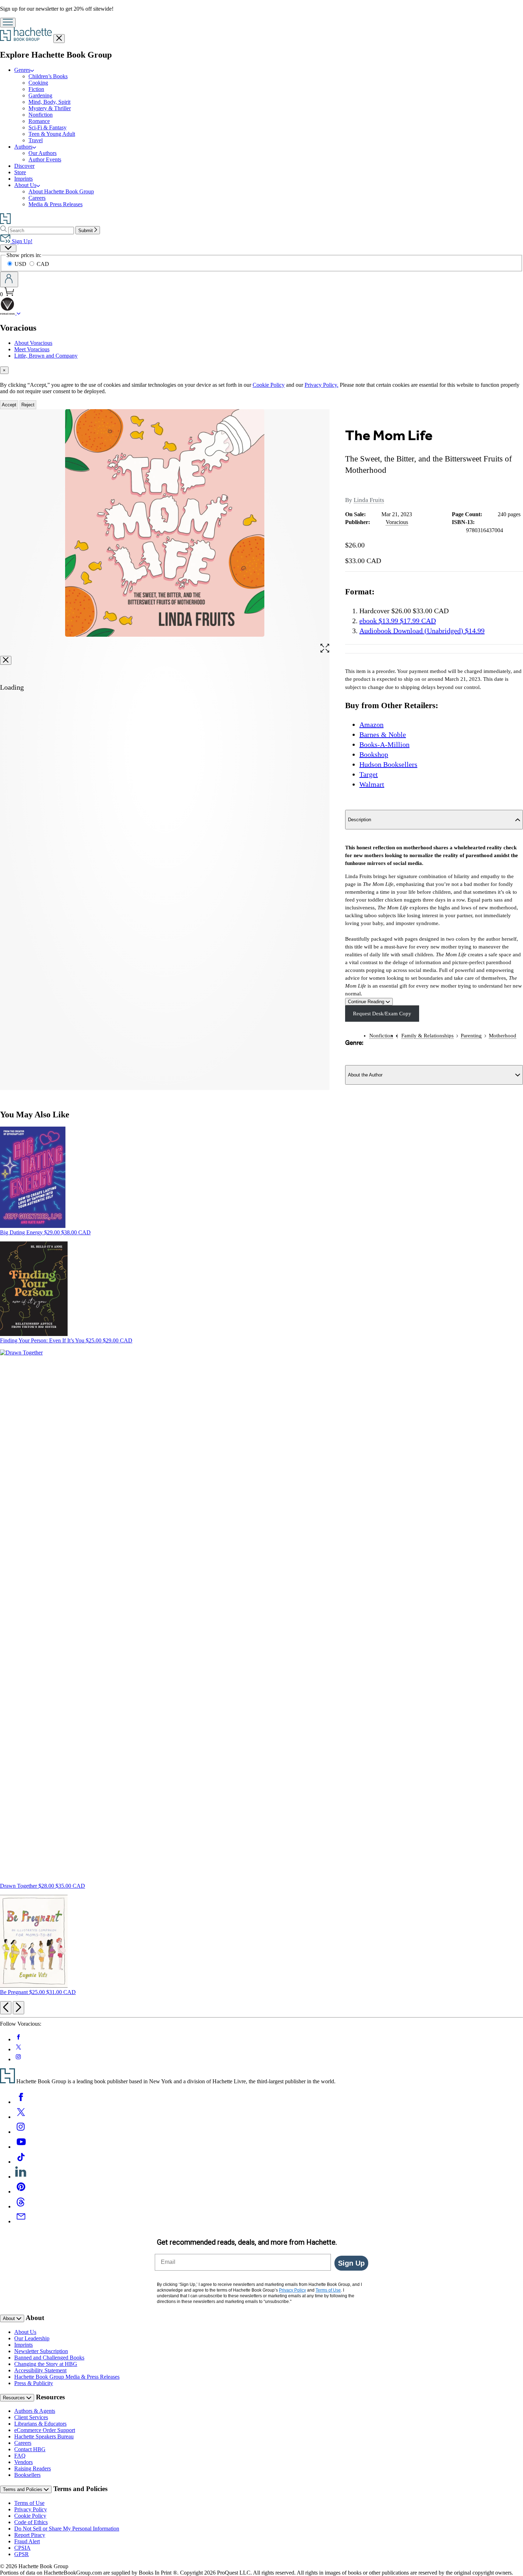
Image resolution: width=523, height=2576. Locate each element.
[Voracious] (19, 313)
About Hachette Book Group (61, 191)
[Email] (21, 2221)
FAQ (20, 2456)
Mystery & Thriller (50, 108)
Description (360, 820)
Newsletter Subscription (41, 2351)
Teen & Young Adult (52, 134)
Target (369, 774)
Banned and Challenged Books (49, 2358)
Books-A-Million (384, 744)
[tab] (261, 370)
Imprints (23, 179)
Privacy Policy (31, 2509)
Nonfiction (41, 115)
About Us (25, 2332)
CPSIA (22, 2548)
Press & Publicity (34, 2383)
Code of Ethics (31, 2522)
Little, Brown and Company (46, 356)
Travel (36, 140)
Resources (15, 2398)
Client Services (31, 2417)
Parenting (471, 1036)
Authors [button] (23, 147)
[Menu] (8, 23)
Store (20, 172)
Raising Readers (33, 2468)
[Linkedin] (21, 2177)
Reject (28, 405)
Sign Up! (21, 241)
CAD (43, 264)
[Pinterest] (21, 2192)
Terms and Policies (23, 2489)
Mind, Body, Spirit (49, 102)
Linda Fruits (369, 500)
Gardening (40, 95)
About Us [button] (25, 185)
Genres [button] (22, 70)
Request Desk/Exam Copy (382, 1014)
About (10, 2318)
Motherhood (503, 1036)
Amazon (371, 725)
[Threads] (21, 2206)
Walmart (372, 784)
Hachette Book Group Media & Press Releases (67, 2377)
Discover (24, 166)
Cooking (38, 83)
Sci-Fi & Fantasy (47, 127)
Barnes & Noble (383, 734)
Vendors (23, 2462)
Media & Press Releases (56, 204)
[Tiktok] (21, 2162)
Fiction (36, 89)
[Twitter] (21, 2117)
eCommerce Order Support (45, 2430)
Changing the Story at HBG (46, 2364)
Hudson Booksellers (388, 764)
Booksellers (27, 2475)
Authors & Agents (35, 2411)
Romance (39, 121)
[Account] (9, 279)
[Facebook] (21, 2102)
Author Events (45, 159)
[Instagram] (21, 2132)
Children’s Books (48, 76)
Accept (9, 405)
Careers (37, 198)
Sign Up (351, 2263)
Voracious (397, 522)
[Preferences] (8, 248)
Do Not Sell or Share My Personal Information (67, 2529)
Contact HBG (30, 2449)
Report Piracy (30, 2535)
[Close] (6, 660)
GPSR (22, 2554)
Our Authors (43, 153)
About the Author (365, 1075)
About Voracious (33, 343)
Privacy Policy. (321, 385)
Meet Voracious (32, 349)
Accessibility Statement (40, 2370)
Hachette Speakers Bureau (44, 2436)
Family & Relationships (427, 1036)
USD (21, 264)
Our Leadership (32, 2338)
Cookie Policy (269, 385)
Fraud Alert (27, 2541)
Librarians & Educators (40, 2424)
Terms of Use (29, 2503)
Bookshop (374, 754)
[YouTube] (21, 2147)
